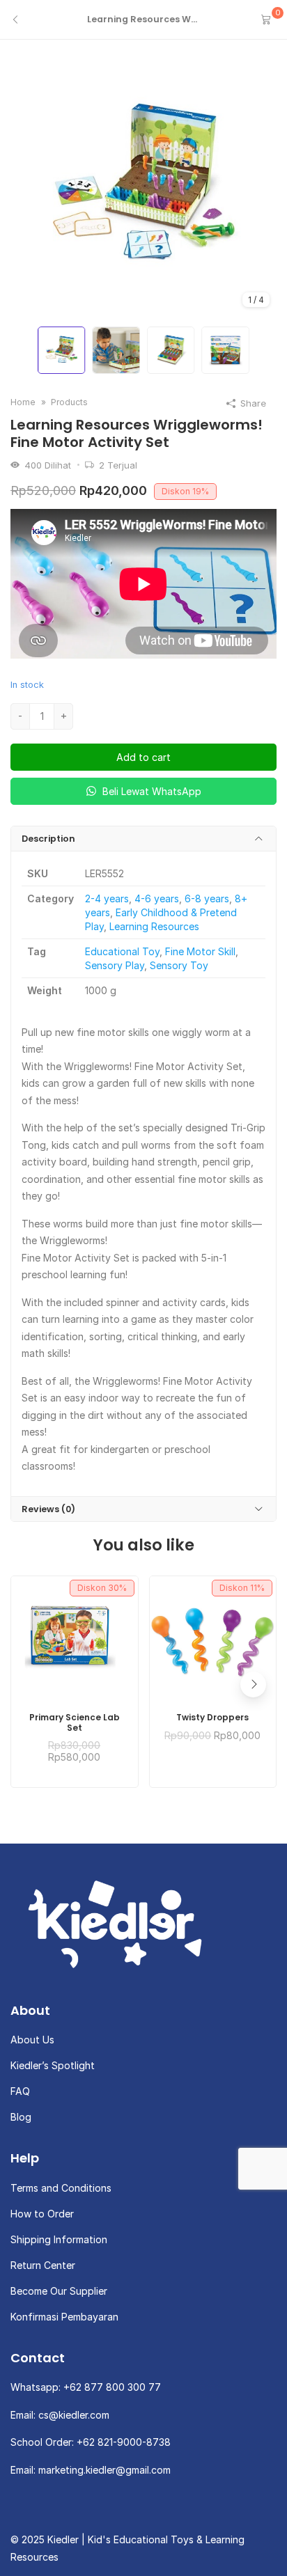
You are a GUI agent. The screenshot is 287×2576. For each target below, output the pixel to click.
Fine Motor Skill (200, 951)
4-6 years (157, 898)
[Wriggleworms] (143, 186)
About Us (32, 2040)
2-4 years (107, 898)
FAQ (20, 2091)
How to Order (42, 2214)
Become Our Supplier (59, 2291)
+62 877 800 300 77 (112, 2387)
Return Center (43, 2265)
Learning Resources (154, 926)
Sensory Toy (179, 965)
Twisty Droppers (212, 1718)
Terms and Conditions (61, 2188)
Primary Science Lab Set (75, 1723)
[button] (253, 1684)
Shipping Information (59, 2239)
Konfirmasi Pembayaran (64, 2317)
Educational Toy (122, 951)
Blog (21, 2117)
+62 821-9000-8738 (124, 2442)
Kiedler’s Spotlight (53, 2065)
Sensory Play (115, 965)
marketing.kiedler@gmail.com (104, 2470)
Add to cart (143, 757)
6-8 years (207, 898)
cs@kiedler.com (74, 2415)
